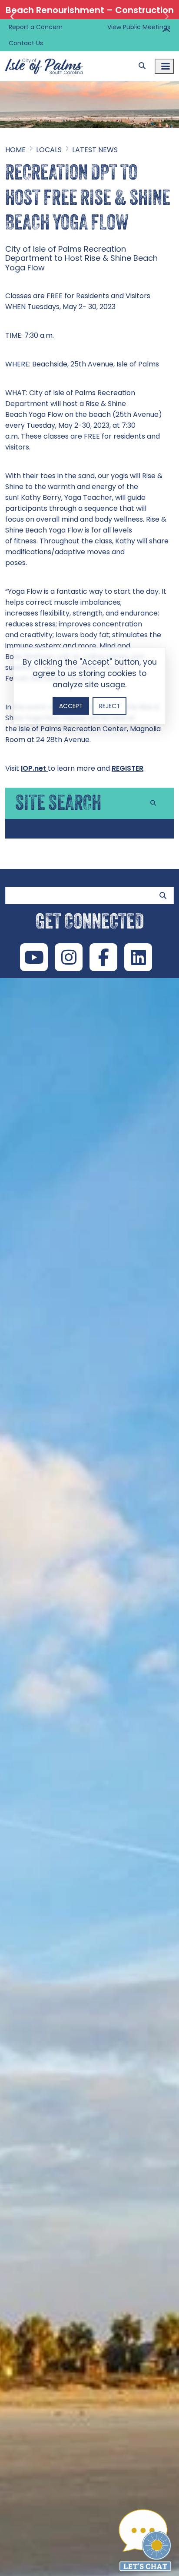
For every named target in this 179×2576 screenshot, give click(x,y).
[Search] (142, 66)
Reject (109, 706)
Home (15, 150)
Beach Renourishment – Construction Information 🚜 (90, 17)
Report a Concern (36, 27)
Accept (71, 706)
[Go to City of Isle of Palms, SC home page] (44, 57)
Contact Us (26, 43)
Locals (49, 150)
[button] (13, 17)
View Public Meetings (139, 27)
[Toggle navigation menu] (164, 66)
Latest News (95, 150)
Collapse (166, 31)
